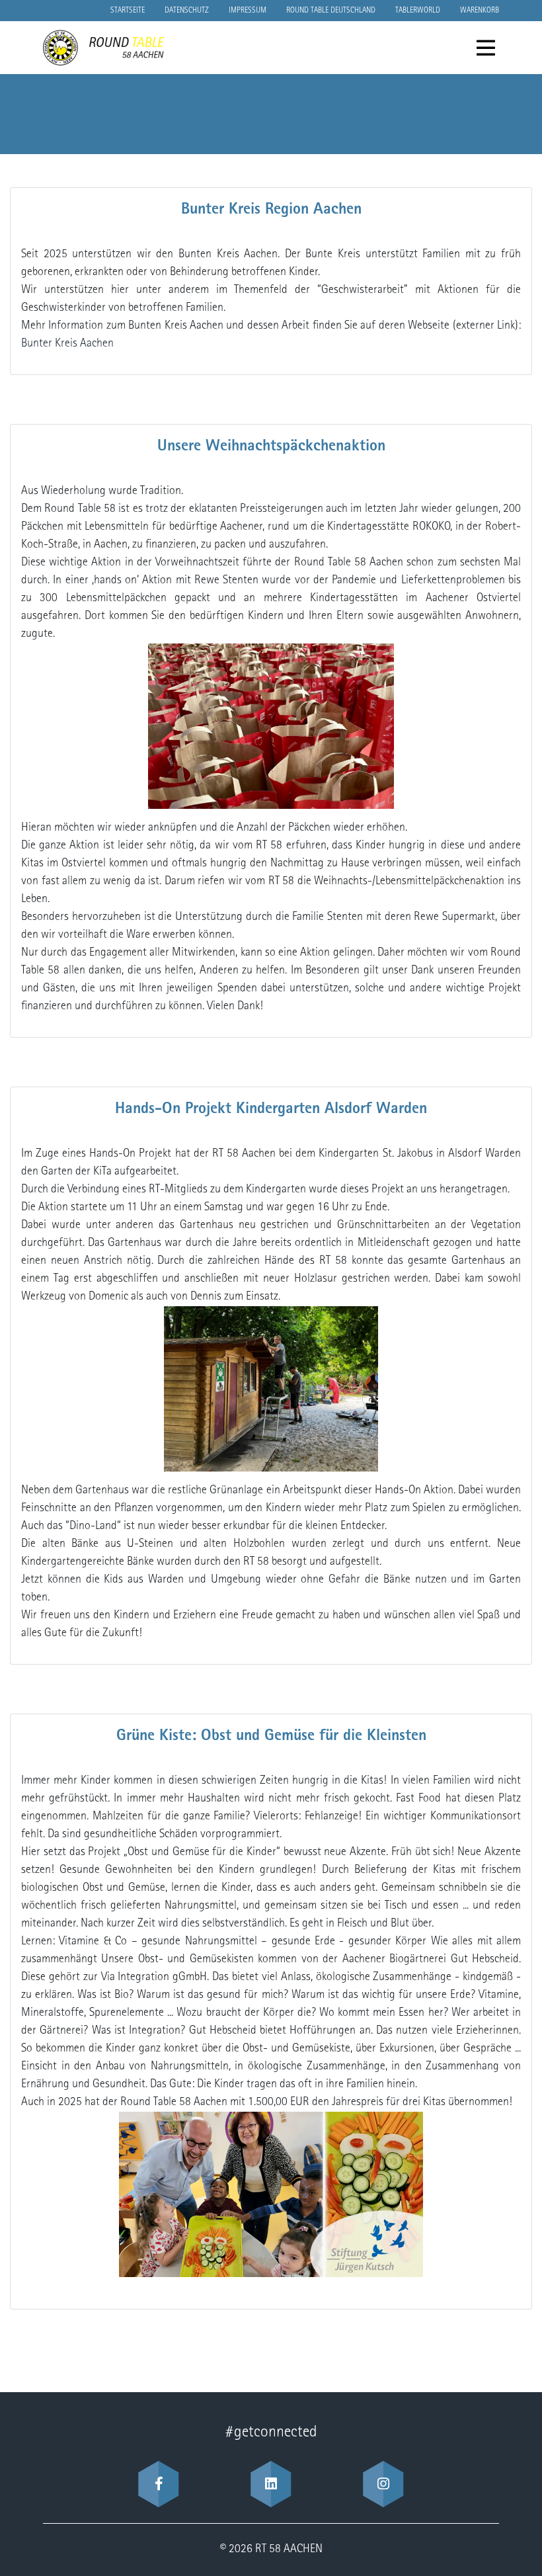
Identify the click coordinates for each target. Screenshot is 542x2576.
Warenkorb (480, 11)
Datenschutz (187, 11)
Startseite (128, 11)
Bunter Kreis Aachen (67, 344)
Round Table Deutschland (331, 11)
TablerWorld (418, 11)
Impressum (248, 11)
